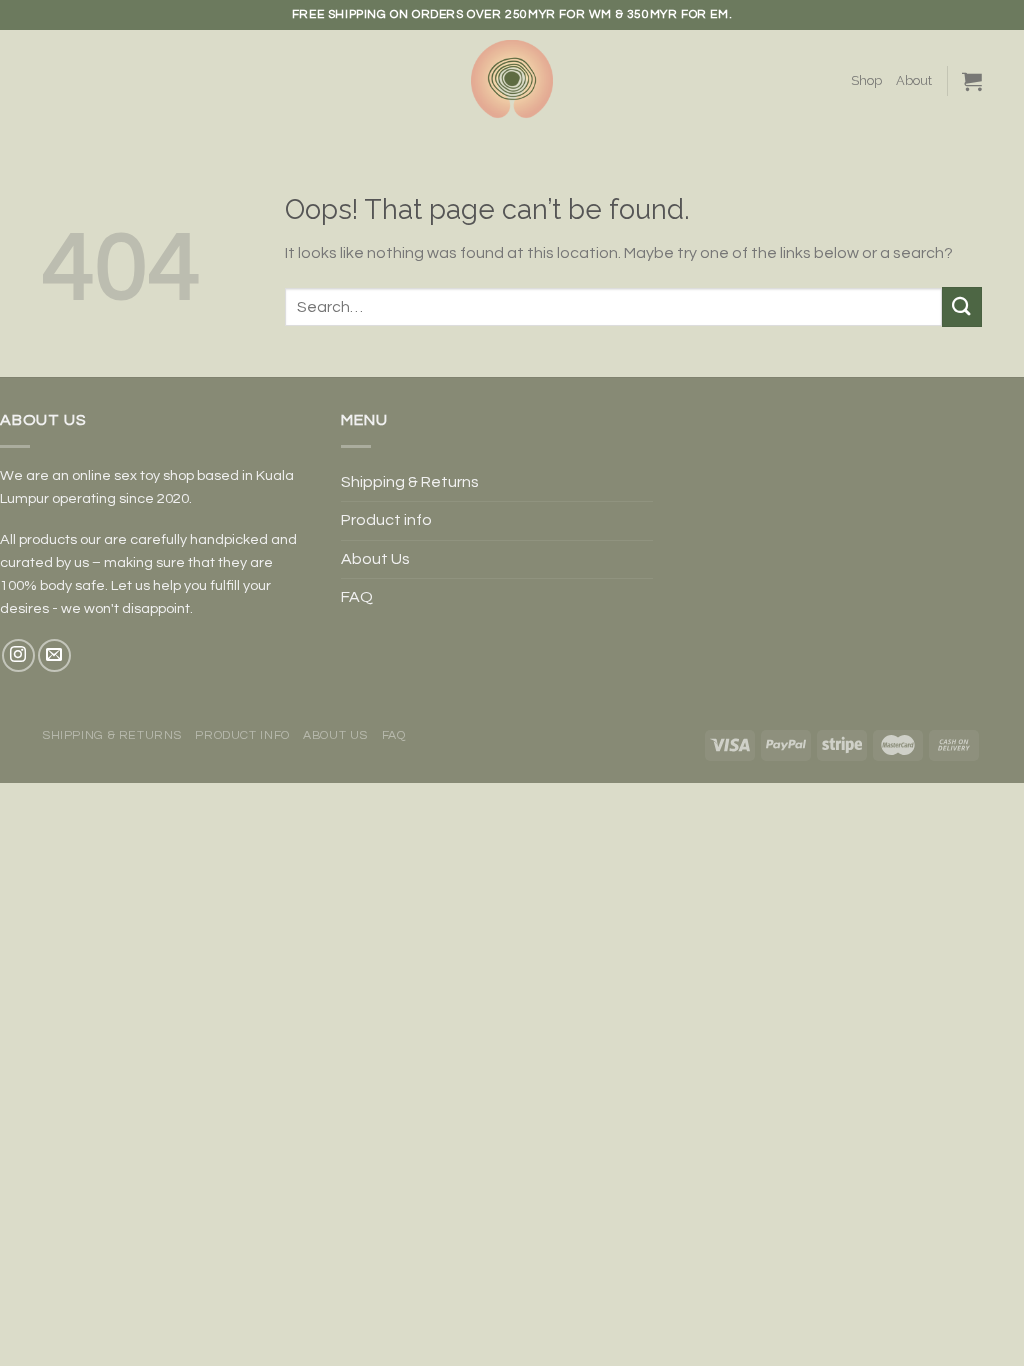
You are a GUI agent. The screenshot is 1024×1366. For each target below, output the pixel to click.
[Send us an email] (54, 655)
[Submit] (962, 306)
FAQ (357, 597)
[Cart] (972, 81)
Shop (866, 80)
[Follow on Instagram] (18, 655)
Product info (386, 520)
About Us (375, 559)
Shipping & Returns (410, 482)
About (914, 80)
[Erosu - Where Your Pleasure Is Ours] (512, 81)
